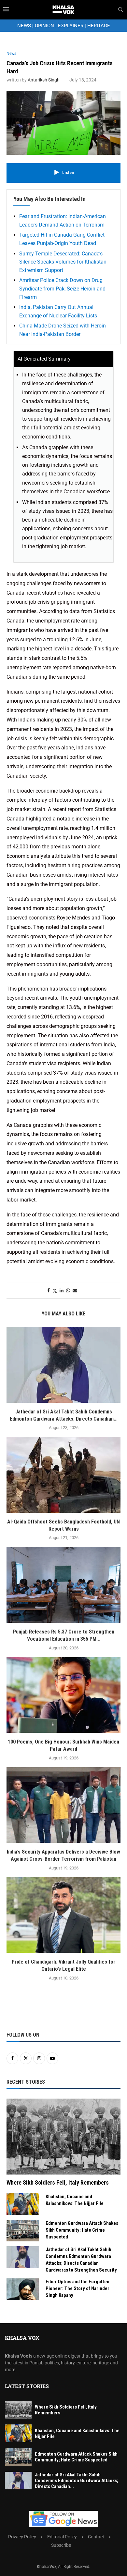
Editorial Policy (62, 2537)
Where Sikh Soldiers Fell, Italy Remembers (58, 2182)
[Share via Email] (75, 1290)
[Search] (120, 10)
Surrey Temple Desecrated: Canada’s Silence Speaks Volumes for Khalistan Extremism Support (63, 262)
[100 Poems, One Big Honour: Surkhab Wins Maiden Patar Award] (63, 1695)
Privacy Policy (22, 2537)
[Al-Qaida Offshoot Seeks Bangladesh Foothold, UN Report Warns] (63, 1475)
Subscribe (61, 2545)
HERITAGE (99, 26)
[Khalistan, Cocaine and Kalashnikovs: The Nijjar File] (23, 2204)
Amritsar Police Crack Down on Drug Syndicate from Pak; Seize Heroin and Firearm (62, 289)
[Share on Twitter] (55, 1291)
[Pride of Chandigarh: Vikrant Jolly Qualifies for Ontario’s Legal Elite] (63, 1915)
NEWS (24, 26)
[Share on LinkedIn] (62, 1290)
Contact (96, 2537)
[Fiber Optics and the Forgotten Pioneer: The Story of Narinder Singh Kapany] (23, 2289)
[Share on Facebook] (49, 1290)
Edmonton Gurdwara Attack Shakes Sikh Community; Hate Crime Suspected (82, 2230)
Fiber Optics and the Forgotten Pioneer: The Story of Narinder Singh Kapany (78, 2288)
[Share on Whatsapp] (68, 1290)
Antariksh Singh (44, 80)
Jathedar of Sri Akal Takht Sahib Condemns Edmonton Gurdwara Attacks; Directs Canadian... (77, 2481)
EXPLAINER (71, 26)
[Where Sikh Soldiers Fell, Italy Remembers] (63, 2136)
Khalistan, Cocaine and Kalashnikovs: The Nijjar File (75, 2200)
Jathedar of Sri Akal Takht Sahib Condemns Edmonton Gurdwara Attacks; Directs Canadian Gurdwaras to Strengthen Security (81, 2260)
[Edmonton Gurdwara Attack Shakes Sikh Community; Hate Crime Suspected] (23, 2231)
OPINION (44, 26)
